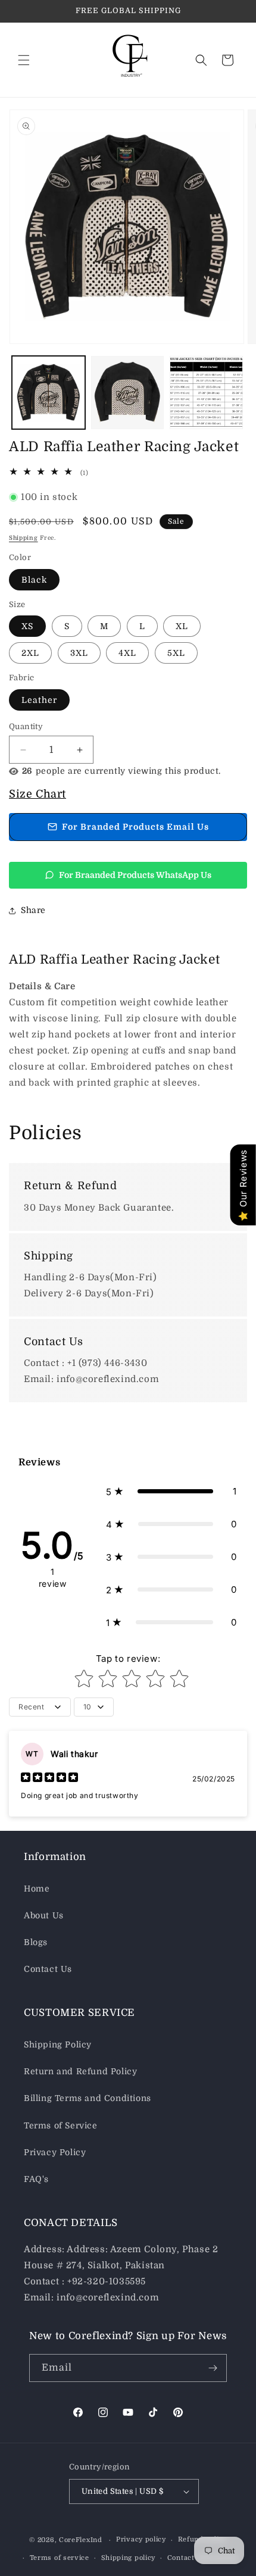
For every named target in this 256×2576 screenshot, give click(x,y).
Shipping (24, 538)
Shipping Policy (58, 2044)
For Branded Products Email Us (135, 827)
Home (37, 1889)
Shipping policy (129, 2558)
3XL (79, 653)
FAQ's (36, 2179)
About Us (44, 1915)
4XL (127, 653)
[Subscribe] (213, 2368)
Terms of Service (61, 2125)
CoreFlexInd (81, 2540)
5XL (176, 653)
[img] (49, 1779)
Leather (39, 700)
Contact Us (48, 1969)
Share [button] (33, 910)
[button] (24, 60)
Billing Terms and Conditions (88, 2098)
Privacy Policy (55, 2152)
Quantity (26, 726)
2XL (30, 653)
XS (27, 626)
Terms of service (60, 2558)
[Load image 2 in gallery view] (128, 393)
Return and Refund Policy (80, 2071)
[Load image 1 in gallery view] (49, 393)
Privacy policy (141, 2539)
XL (182, 626)
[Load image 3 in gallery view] (206, 393)
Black (34, 580)
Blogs (36, 1942)
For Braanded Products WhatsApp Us (135, 875)
